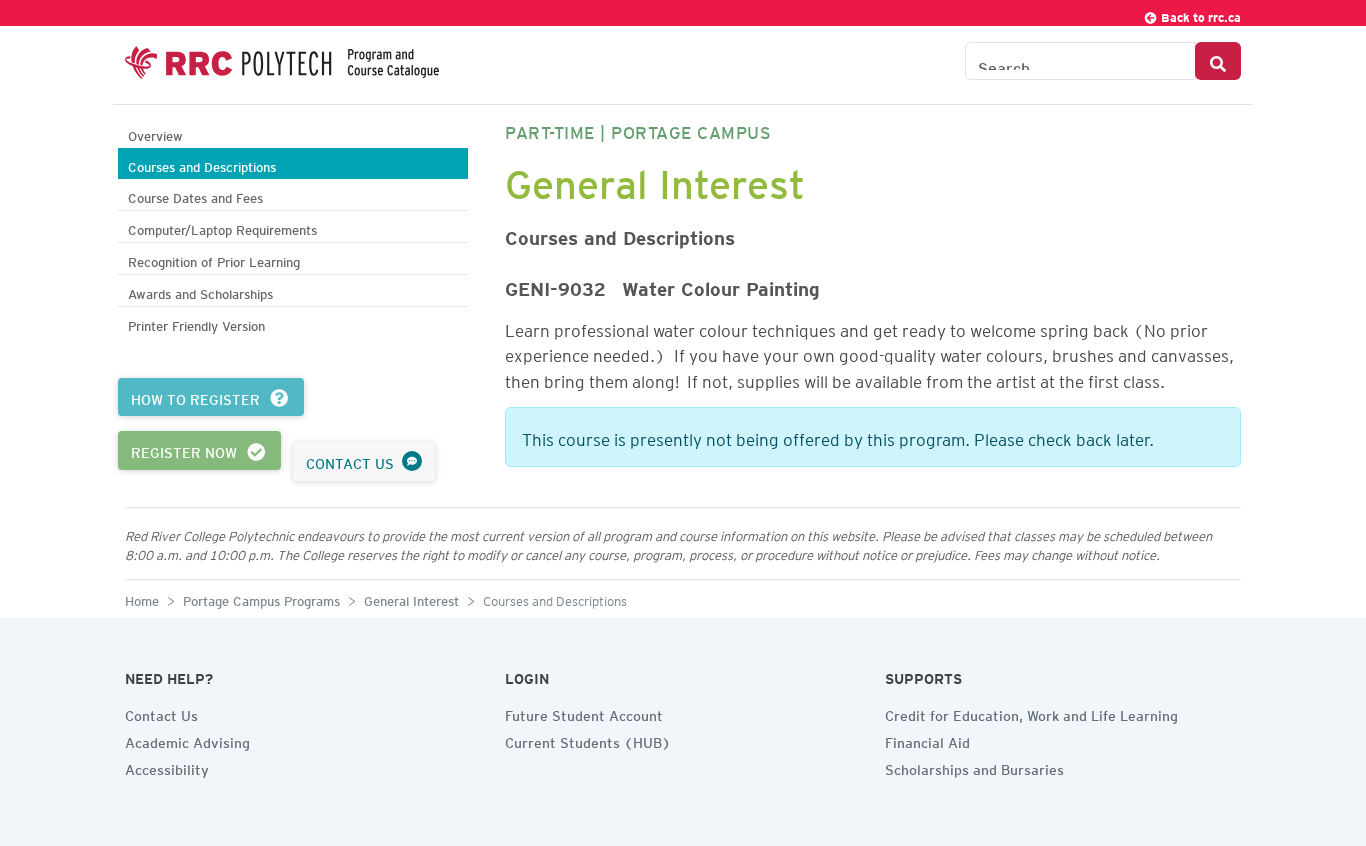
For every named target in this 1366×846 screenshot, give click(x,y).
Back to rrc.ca (1199, 14)
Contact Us (161, 713)
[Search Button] (1218, 61)
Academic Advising (187, 740)
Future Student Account (584, 713)
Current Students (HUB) (588, 740)
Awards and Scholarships (200, 291)
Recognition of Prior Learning (214, 259)
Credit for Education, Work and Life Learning (1031, 713)
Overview (155, 133)
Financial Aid (927, 740)
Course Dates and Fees (195, 195)
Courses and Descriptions (202, 164)
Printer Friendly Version (196, 323)
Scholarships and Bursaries (974, 767)
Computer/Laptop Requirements (222, 227)
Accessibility (167, 767)
